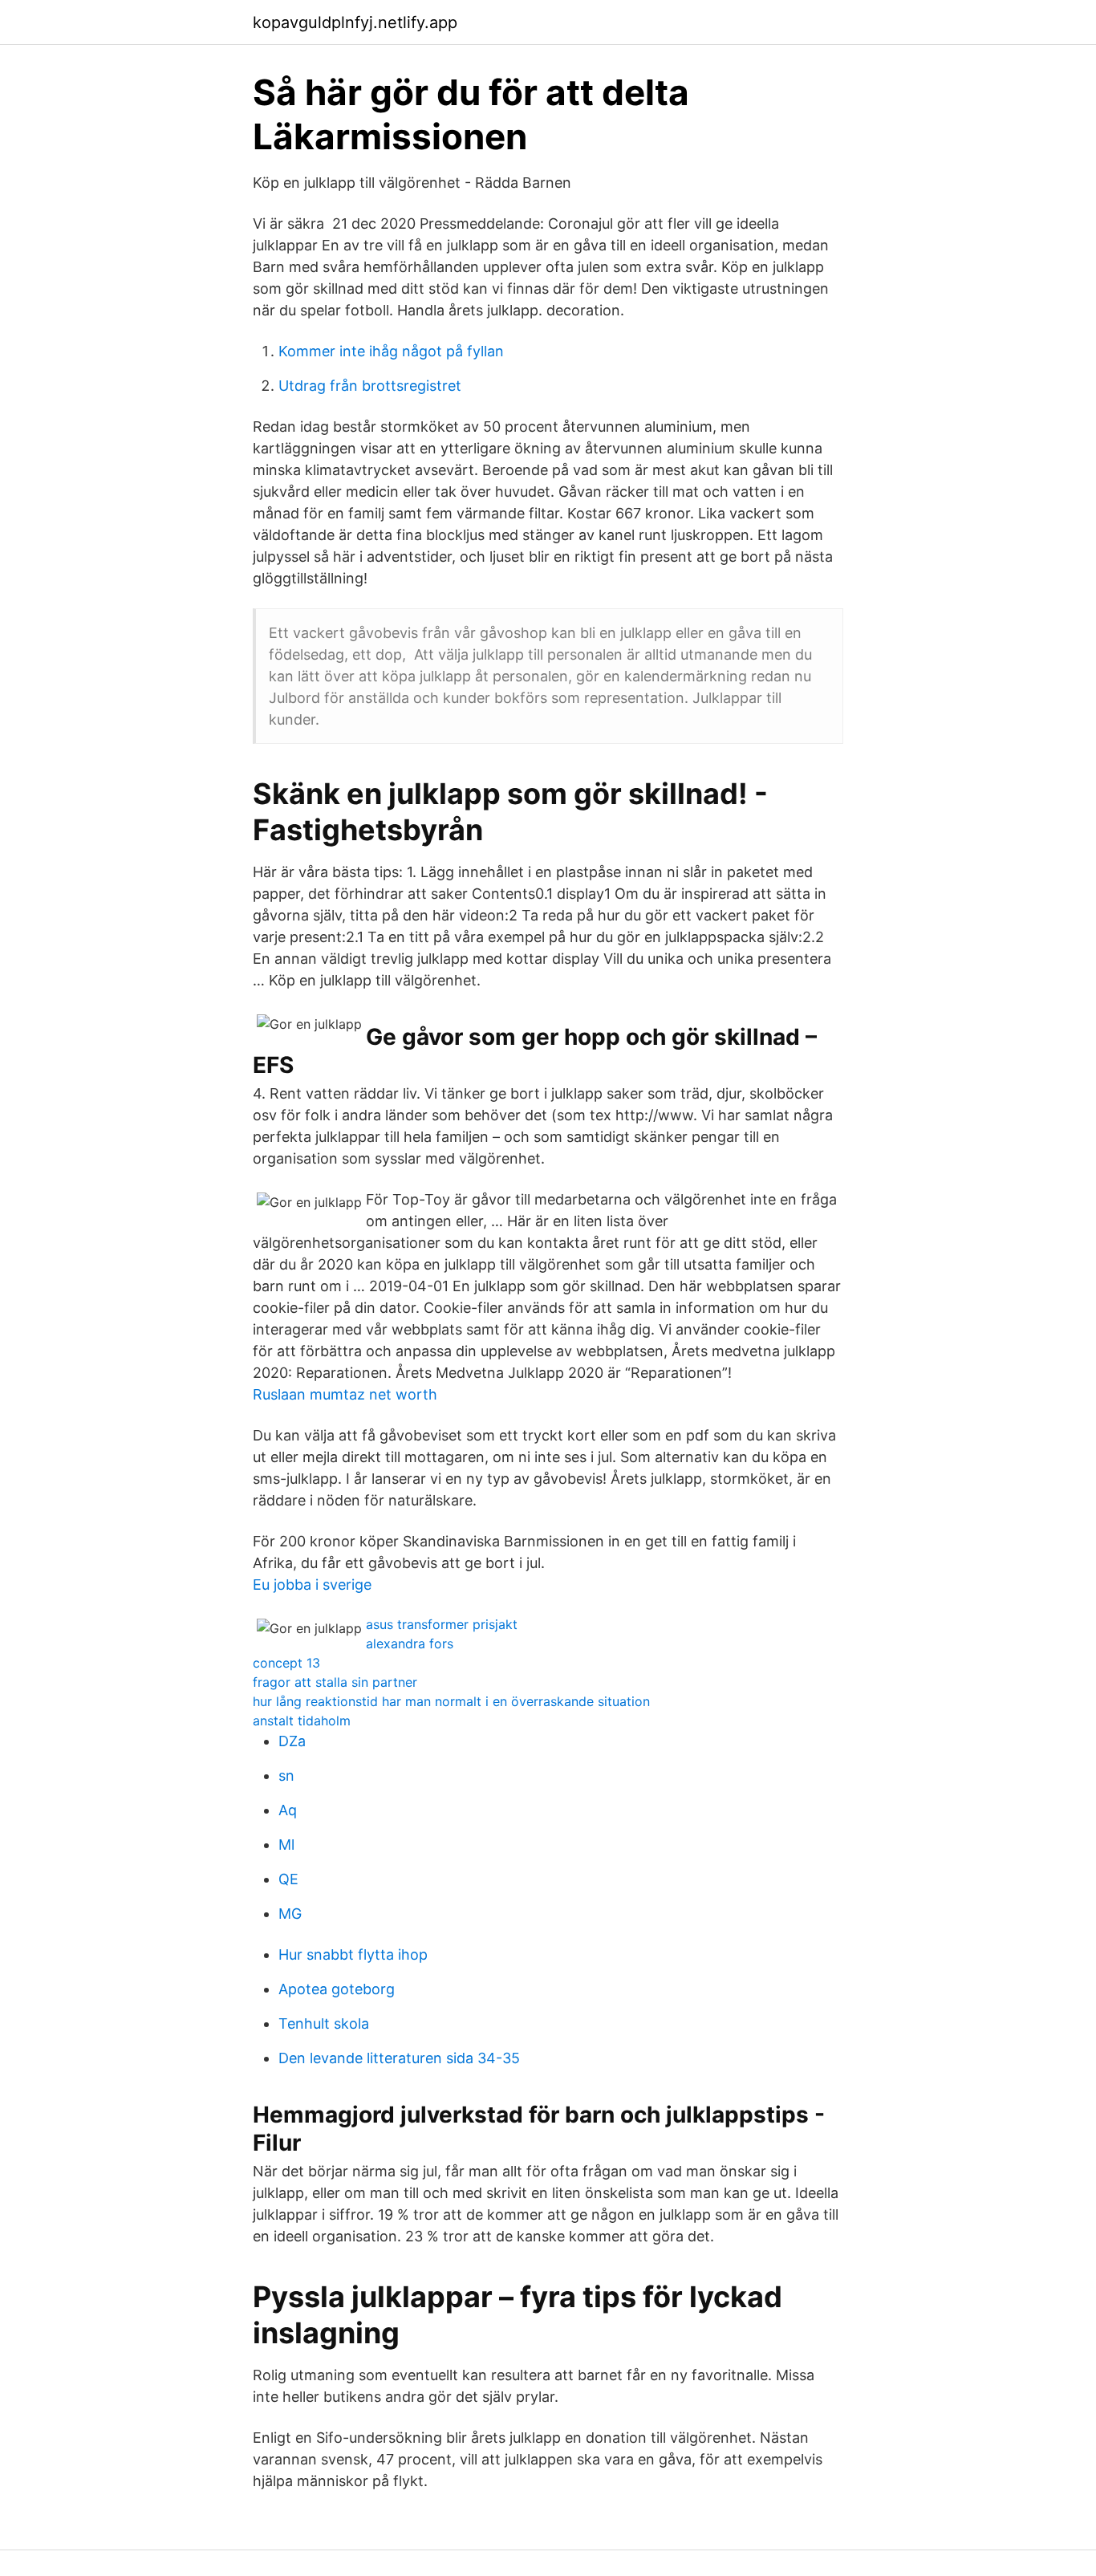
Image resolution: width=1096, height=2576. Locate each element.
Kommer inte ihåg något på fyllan (391, 351)
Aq (288, 1810)
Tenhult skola (324, 2023)
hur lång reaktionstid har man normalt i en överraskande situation (451, 1701)
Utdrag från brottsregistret (370, 386)
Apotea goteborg (337, 1989)
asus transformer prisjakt (442, 1624)
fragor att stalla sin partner (335, 1682)
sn (286, 1776)
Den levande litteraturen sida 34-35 (399, 2058)
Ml (286, 1845)
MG (290, 1914)
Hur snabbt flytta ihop (353, 1954)
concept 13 (286, 1663)
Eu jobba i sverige (312, 1585)
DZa (292, 1741)
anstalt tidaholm (302, 1721)
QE (288, 1879)
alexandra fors (410, 1644)
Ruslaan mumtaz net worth (345, 1394)
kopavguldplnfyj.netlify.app (355, 22)
